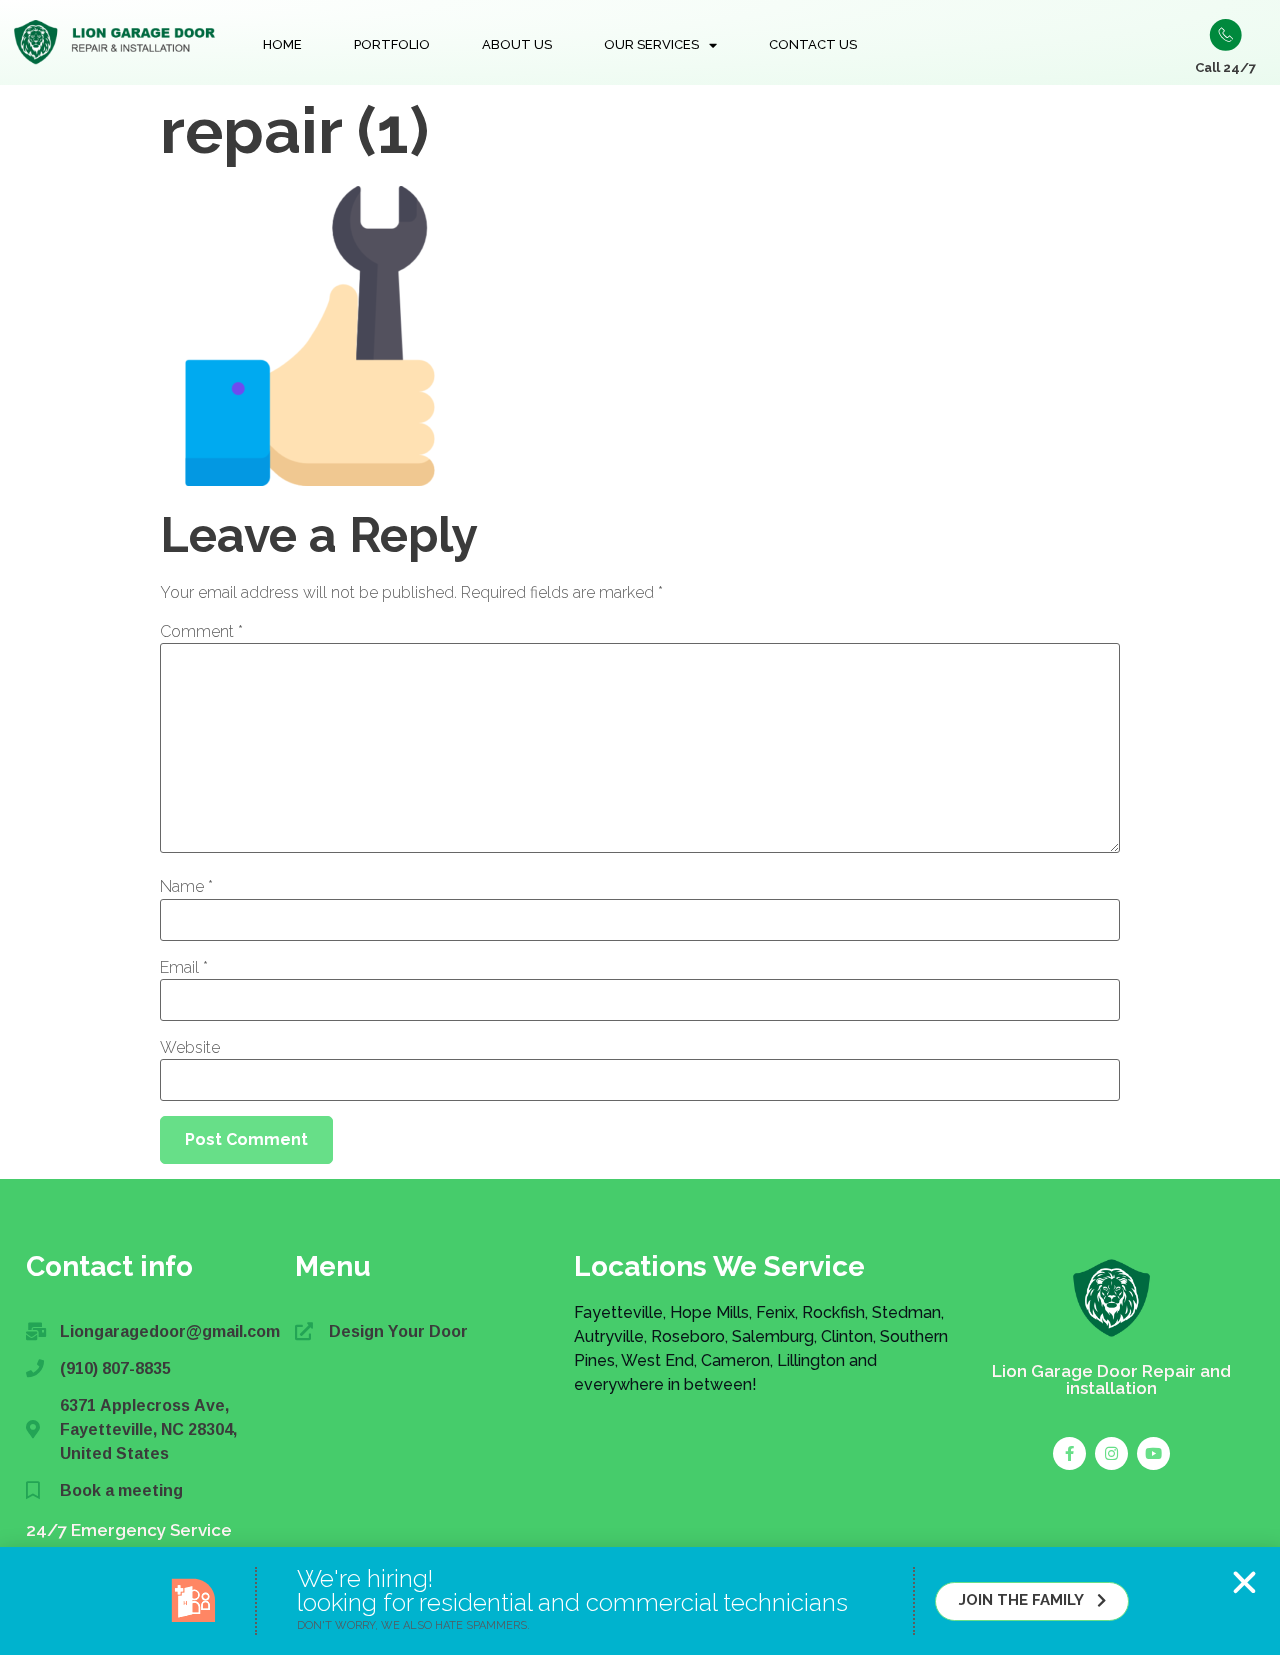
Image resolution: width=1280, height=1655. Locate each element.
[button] (1244, 1582)
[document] (640, 827)
